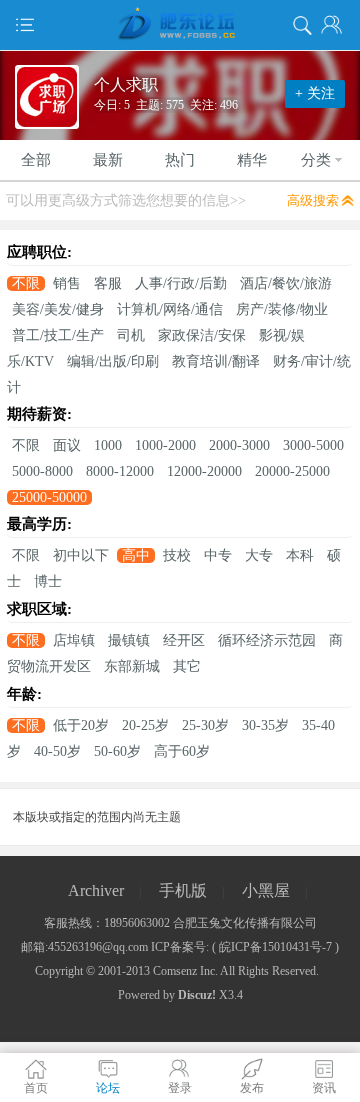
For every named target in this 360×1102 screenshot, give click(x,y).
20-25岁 (145, 725)
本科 (300, 555)
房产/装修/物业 (282, 309)
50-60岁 (117, 751)
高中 (136, 555)
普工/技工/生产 (58, 335)
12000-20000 (204, 471)
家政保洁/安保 (202, 335)
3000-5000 (313, 445)
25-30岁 (205, 725)
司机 (131, 335)
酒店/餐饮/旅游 (286, 283)
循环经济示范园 (267, 640)
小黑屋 (266, 890)
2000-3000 (239, 445)
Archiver (96, 890)
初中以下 (81, 555)
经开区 (184, 640)
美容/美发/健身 (58, 309)
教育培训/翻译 (216, 361)
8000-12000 (120, 471)
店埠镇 (74, 640)
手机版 (183, 890)
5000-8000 (42, 471)
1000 (108, 445)
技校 (177, 555)
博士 (48, 581)
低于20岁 (81, 725)
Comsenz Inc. (185, 971)
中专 (218, 555)
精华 (252, 160)
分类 (316, 160)
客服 (108, 283)
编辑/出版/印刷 (113, 361)
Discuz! (197, 995)
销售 (67, 283)
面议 (67, 445)
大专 (259, 555)
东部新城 (132, 666)
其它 (187, 666)
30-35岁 (265, 725)
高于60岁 (182, 751)
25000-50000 (49, 497)
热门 (180, 160)
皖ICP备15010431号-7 (275, 947)
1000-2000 (165, 445)
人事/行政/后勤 (181, 283)
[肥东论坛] (180, 25)
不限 (26, 283)
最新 (108, 160)
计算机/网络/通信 (170, 309)
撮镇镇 (129, 640)
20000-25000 (292, 471)
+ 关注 (315, 93)
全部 (36, 160)
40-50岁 (57, 751)
